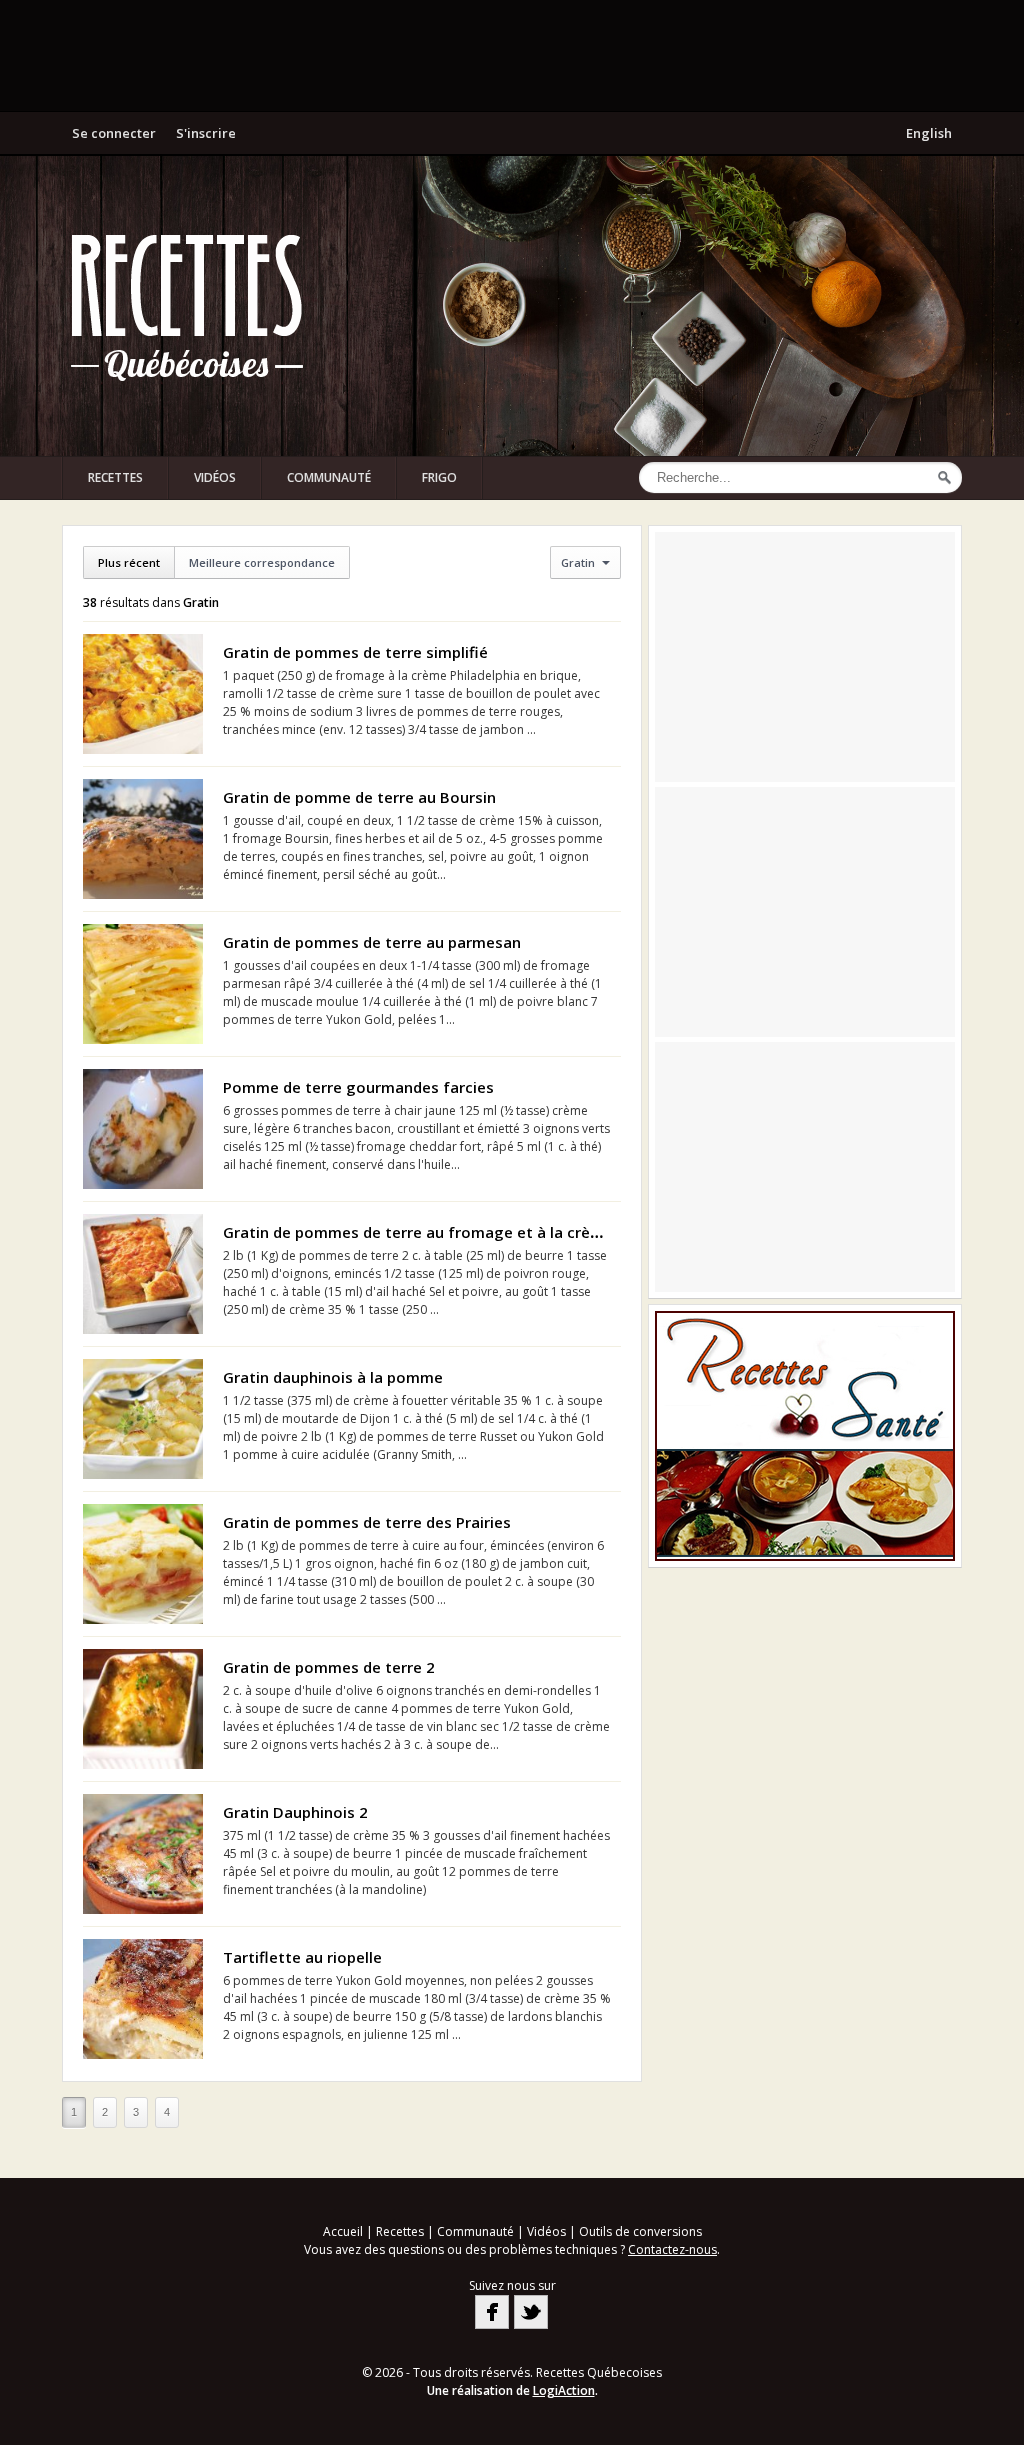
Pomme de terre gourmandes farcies (358, 1087)
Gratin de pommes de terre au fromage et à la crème (418, 1232)
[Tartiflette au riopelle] (143, 1999)
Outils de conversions (640, 2231)
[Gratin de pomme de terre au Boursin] (143, 839)
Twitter (531, 2312)
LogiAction (564, 2390)
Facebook (492, 2312)
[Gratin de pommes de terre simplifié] (143, 694)
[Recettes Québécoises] (187, 306)
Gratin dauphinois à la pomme (333, 1377)
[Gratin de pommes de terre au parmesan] (143, 984)
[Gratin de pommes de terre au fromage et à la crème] (143, 1274)
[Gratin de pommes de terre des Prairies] (143, 1564)
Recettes (115, 477)
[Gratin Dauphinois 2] (143, 1854)
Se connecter (114, 133)
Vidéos (215, 477)
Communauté (329, 477)
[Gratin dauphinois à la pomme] (143, 1419)
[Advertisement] (512, 55)
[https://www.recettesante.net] (805, 1436)
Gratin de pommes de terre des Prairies (367, 1522)
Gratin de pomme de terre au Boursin (359, 797)
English (929, 133)
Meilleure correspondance (262, 562)
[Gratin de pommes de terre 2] (143, 1709)
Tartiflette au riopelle (302, 1957)
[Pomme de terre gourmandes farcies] (143, 1129)
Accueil (343, 2231)
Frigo (439, 477)
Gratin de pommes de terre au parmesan (372, 942)
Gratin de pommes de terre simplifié (355, 652)
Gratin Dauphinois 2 (295, 1812)
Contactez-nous (672, 2249)
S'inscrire (206, 133)
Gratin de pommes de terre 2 (329, 1667)
